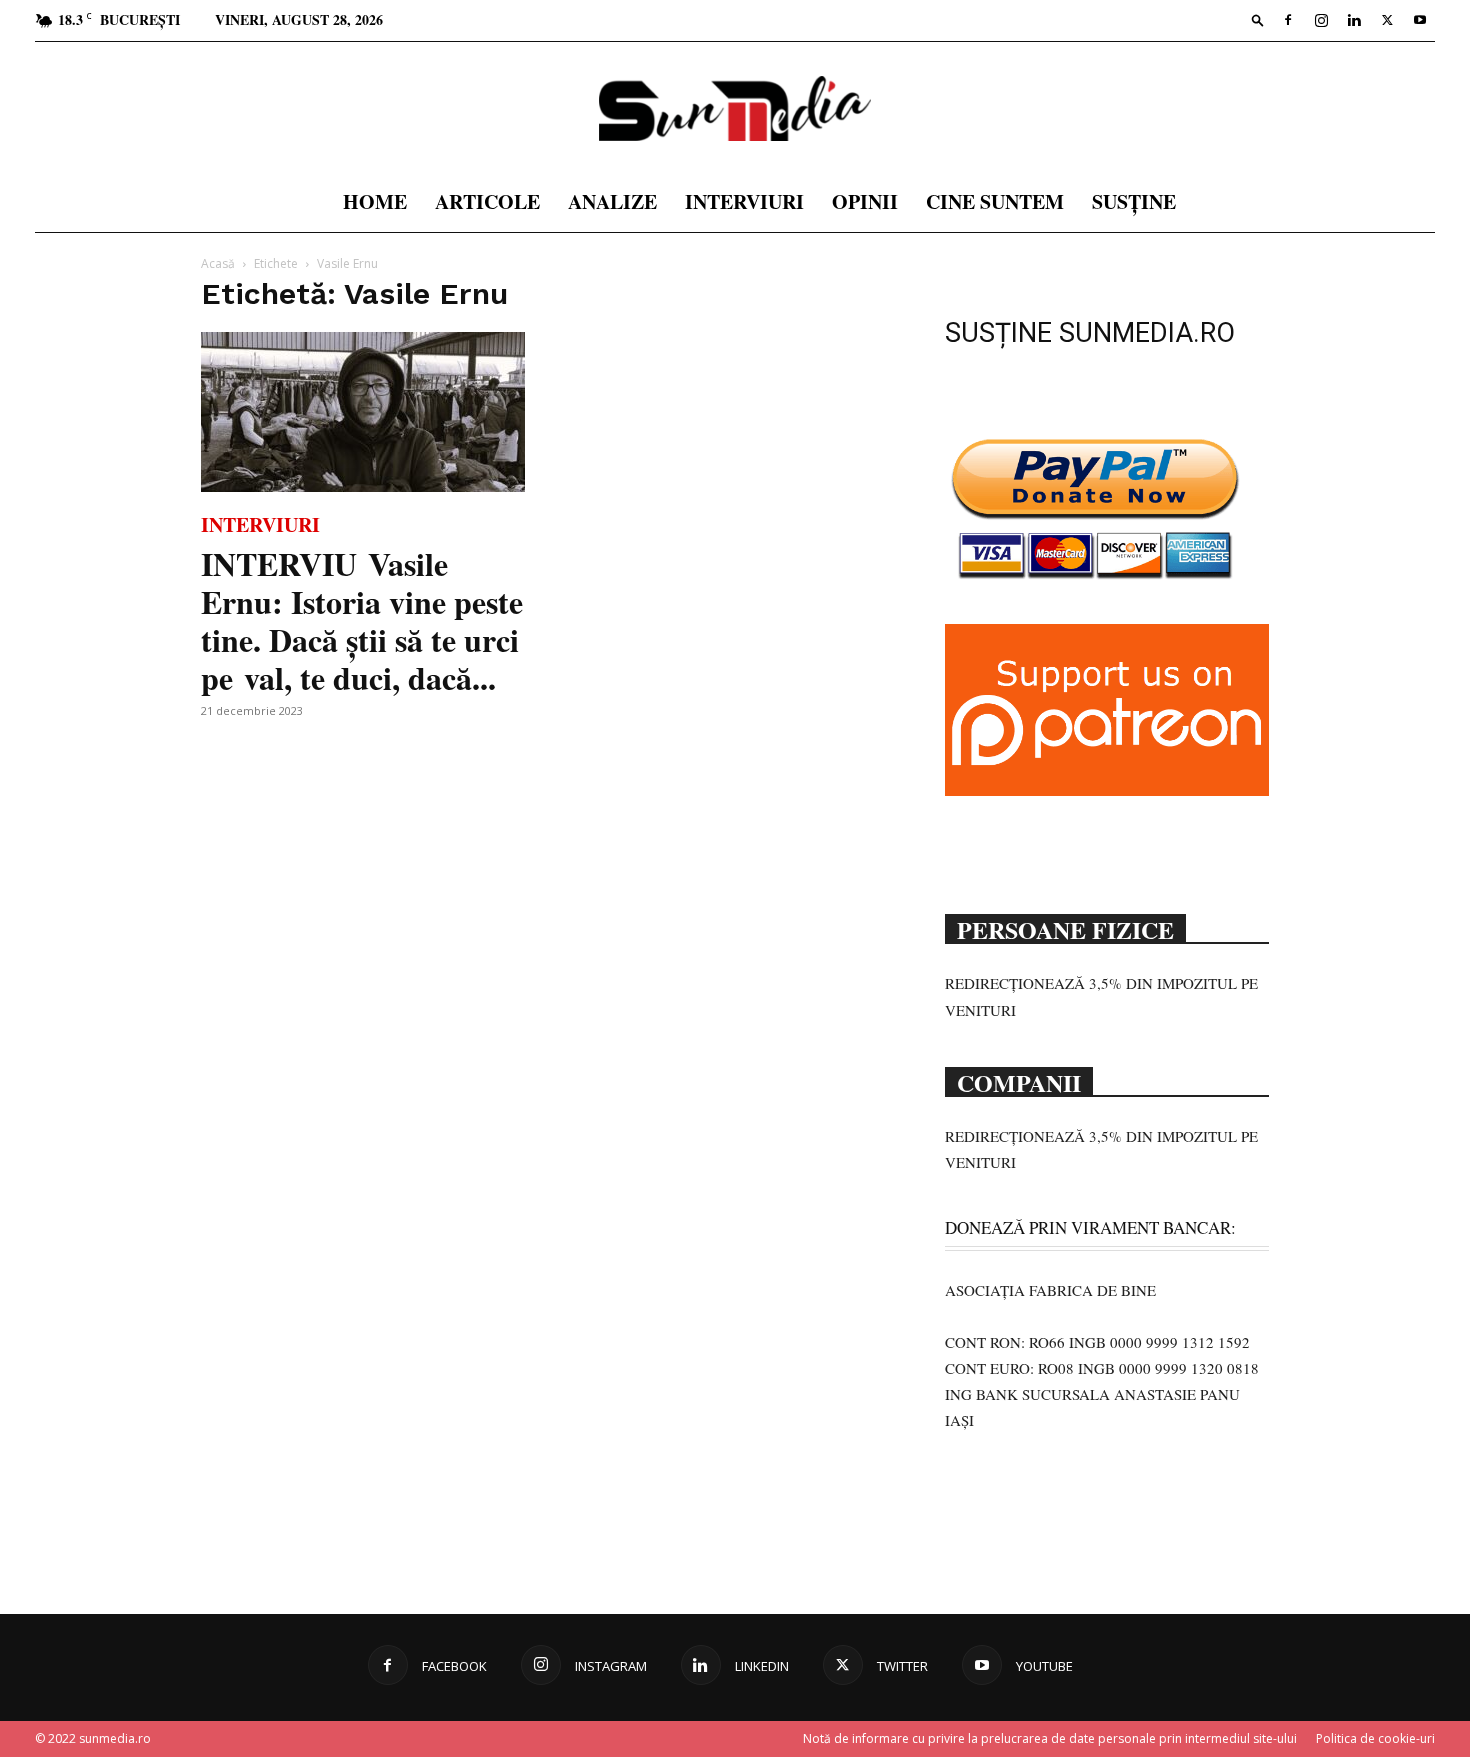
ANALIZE (612, 201)
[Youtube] (1420, 20)
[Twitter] (1387, 20)
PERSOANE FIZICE (1065, 928)
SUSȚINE (1134, 201)
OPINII (865, 201)
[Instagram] (1321, 20)
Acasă (218, 263)
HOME (375, 201)
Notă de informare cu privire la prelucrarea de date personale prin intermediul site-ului (1050, 1738)
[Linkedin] (1354, 20)
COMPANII (1019, 1081)
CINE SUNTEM (995, 201)
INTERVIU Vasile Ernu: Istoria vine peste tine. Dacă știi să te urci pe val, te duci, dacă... (362, 620)
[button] (1258, 19)
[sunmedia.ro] (735, 108)
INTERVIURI (744, 201)
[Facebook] (1288, 20)
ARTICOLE (487, 201)
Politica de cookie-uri (1375, 1738)
